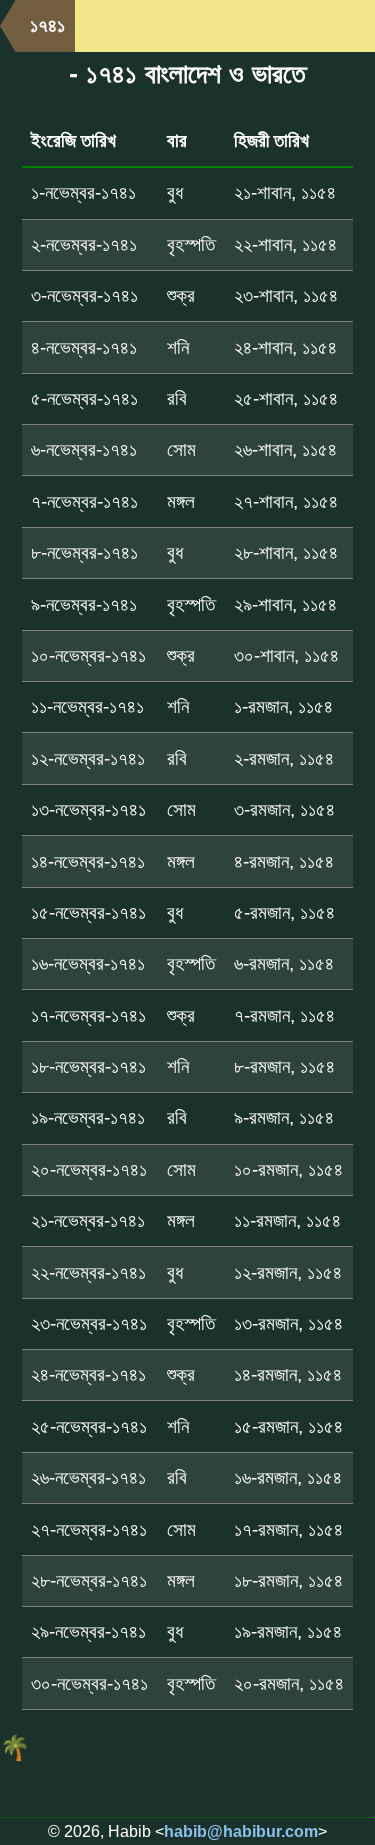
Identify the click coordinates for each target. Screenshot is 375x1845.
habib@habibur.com (241, 1831)
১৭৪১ (47, 25)
